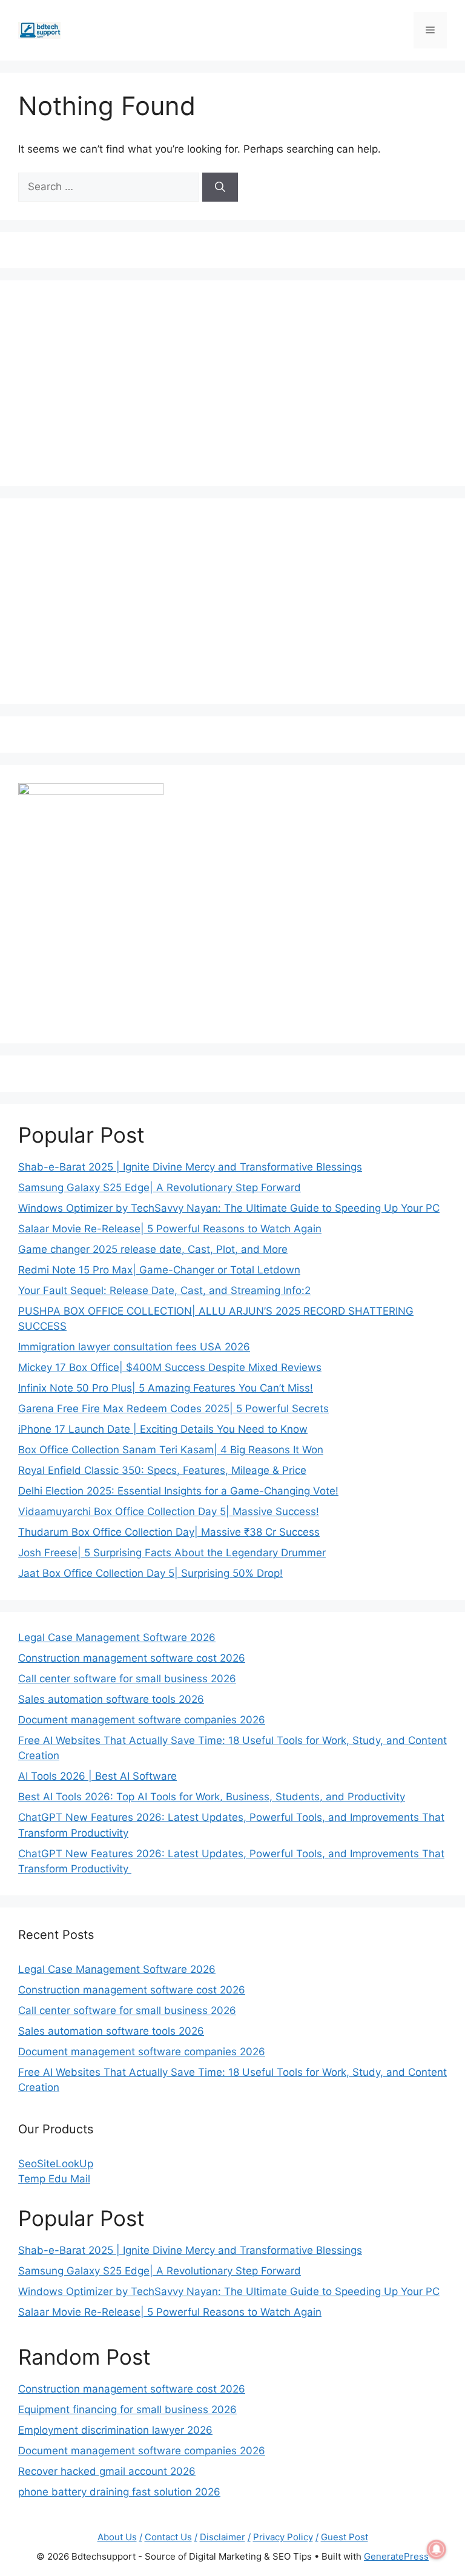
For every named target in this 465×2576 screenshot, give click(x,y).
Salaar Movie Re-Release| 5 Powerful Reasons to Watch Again (170, 1229)
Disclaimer (223, 2537)
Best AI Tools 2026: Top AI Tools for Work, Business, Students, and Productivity (212, 1797)
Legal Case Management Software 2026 (117, 1637)
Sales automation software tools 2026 (111, 1699)
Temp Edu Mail (54, 2179)
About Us (117, 2537)
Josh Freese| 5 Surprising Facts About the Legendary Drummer (172, 1553)
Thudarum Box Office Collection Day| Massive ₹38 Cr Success (169, 1532)
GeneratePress (396, 2556)
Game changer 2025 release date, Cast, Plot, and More (153, 1249)
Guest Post (345, 2537)
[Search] (220, 187)
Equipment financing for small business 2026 (127, 2409)
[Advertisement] (232, 383)
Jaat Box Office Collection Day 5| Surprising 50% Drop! (150, 1573)
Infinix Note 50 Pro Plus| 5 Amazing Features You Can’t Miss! (166, 1388)
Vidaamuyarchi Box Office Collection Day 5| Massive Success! (169, 1511)
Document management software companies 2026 (142, 1720)
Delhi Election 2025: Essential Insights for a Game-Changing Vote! (178, 1491)
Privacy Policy (283, 2537)
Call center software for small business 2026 (127, 1679)
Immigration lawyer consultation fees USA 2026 (134, 1347)
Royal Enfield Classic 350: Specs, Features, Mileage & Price (162, 1470)
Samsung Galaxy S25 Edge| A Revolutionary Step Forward (160, 1187)
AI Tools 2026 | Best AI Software (97, 1776)
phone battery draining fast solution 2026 (119, 2492)
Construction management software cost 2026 (132, 1658)
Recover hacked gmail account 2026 (107, 2471)
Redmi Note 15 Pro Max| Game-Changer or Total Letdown (159, 1270)
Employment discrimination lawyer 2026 (115, 2430)
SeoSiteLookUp (56, 2164)
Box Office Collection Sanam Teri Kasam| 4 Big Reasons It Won (171, 1450)
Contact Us (168, 2537)
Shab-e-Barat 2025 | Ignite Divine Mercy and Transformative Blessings (190, 1167)
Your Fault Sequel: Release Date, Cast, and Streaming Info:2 (164, 1290)
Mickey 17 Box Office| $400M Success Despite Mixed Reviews (170, 1367)
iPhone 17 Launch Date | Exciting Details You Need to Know (163, 1429)
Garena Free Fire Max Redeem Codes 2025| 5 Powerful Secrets (173, 1409)
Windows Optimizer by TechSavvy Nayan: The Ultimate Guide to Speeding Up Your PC (229, 1208)
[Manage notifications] (437, 2549)
